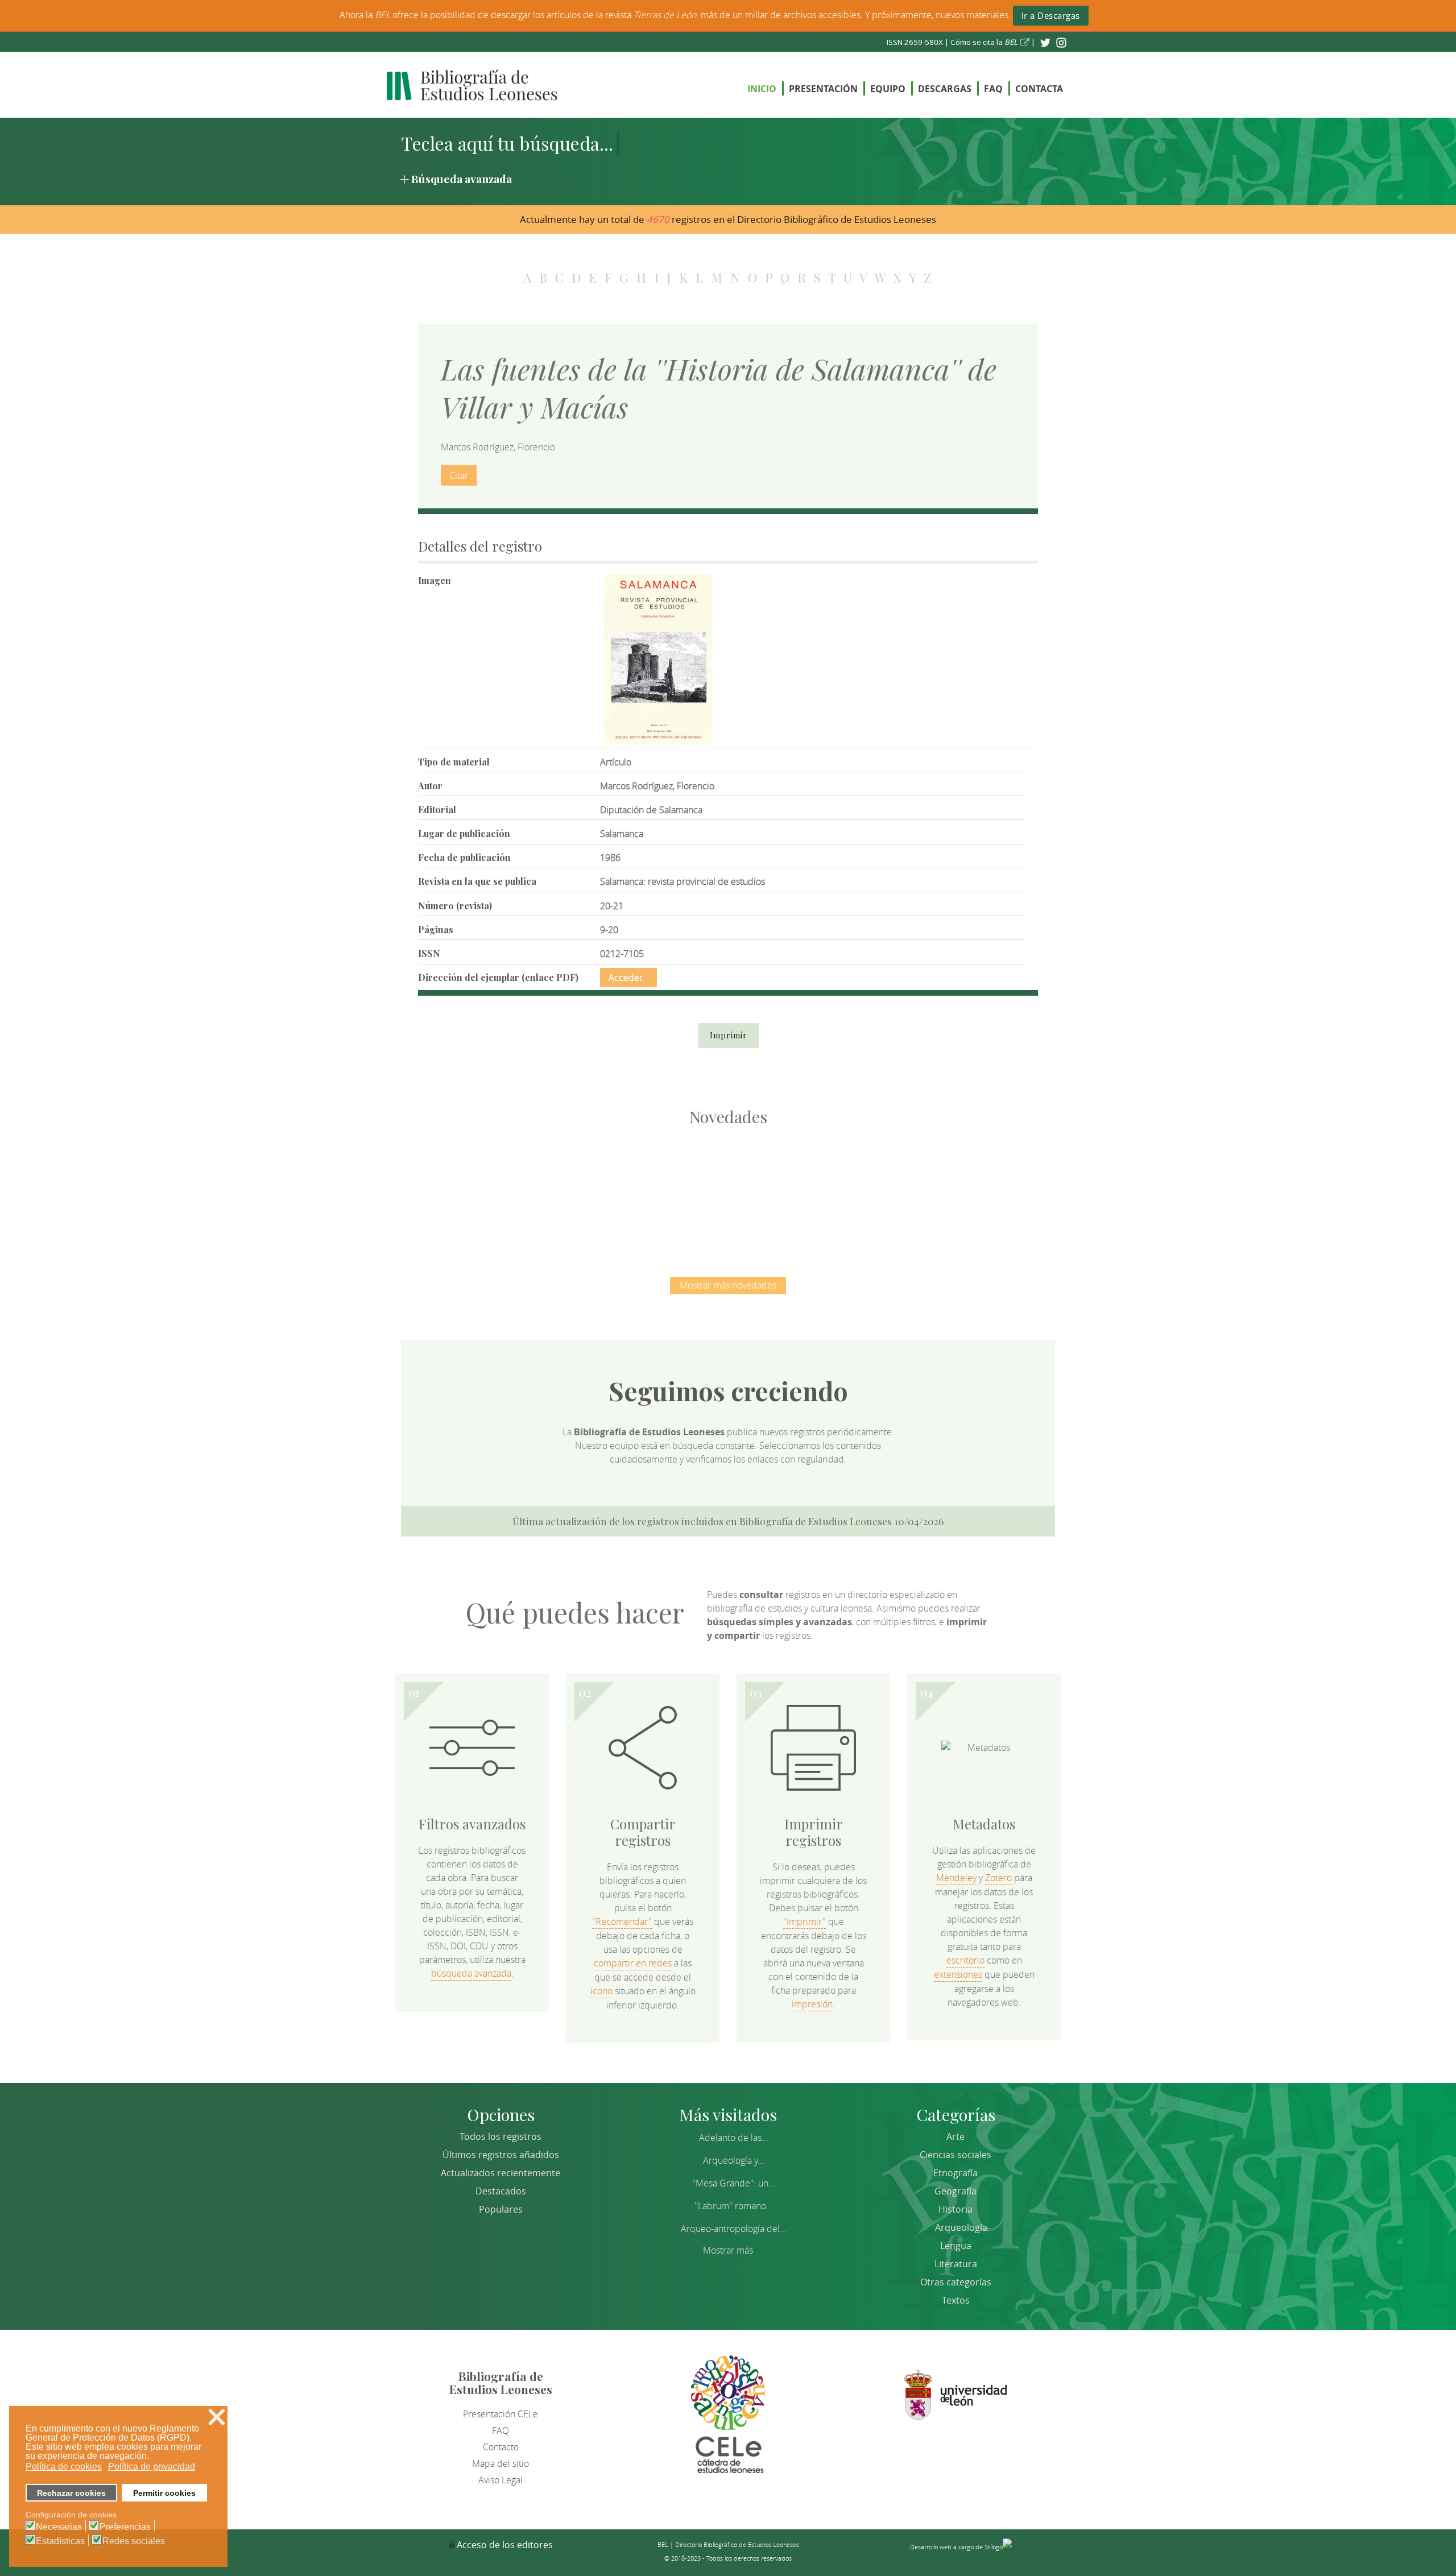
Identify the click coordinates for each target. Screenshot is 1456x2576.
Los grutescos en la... (609, 1190)
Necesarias (59, 2527)
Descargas (945, 89)
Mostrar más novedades (728, 1285)
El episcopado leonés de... (489, 1190)
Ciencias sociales (955, 2155)
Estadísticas (60, 2541)
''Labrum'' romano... (734, 2206)
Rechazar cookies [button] (71, 2493)
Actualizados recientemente (500, 2173)
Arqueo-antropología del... (734, 2229)
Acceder (626, 978)
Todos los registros (500, 2136)
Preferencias (125, 2527)
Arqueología (961, 2227)
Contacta (1039, 89)
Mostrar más (728, 2250)
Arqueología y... (734, 2160)
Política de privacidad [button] (152, 2467)
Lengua (956, 2246)
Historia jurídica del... (728, 1190)
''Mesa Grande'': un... (734, 2183)
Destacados (501, 2191)
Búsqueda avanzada (462, 179)
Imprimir (729, 1035)
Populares (501, 2209)
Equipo (888, 89)
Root (508, 1210)
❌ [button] (217, 2417)
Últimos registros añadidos (501, 2155)
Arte (955, 2136)
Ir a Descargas (1051, 15)
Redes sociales (134, 2541)
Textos (956, 2300)
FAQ (993, 89)
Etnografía (955, 2173)
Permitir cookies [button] (164, 2493)
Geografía (955, 2191)
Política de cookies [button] (64, 2467)
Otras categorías (956, 2282)
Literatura (956, 2264)
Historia (955, 2209)
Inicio (762, 89)
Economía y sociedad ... (967, 1190)
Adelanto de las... (734, 2138)
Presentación (823, 89)
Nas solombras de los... (848, 1190)
